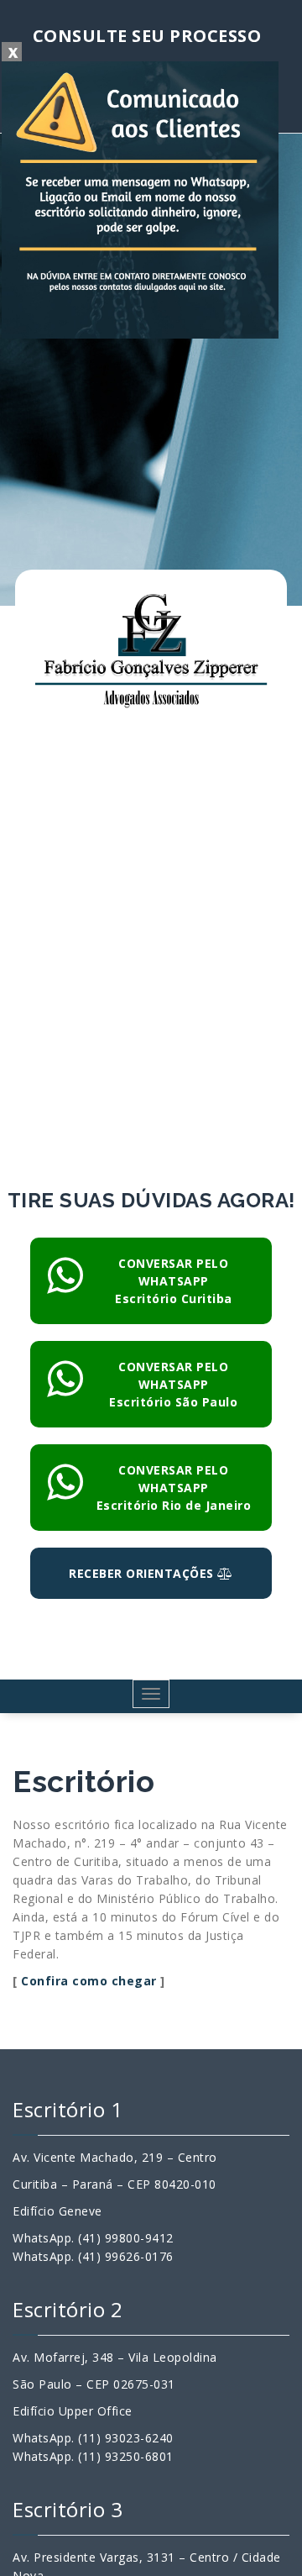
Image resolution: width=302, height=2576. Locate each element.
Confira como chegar (89, 1981)
